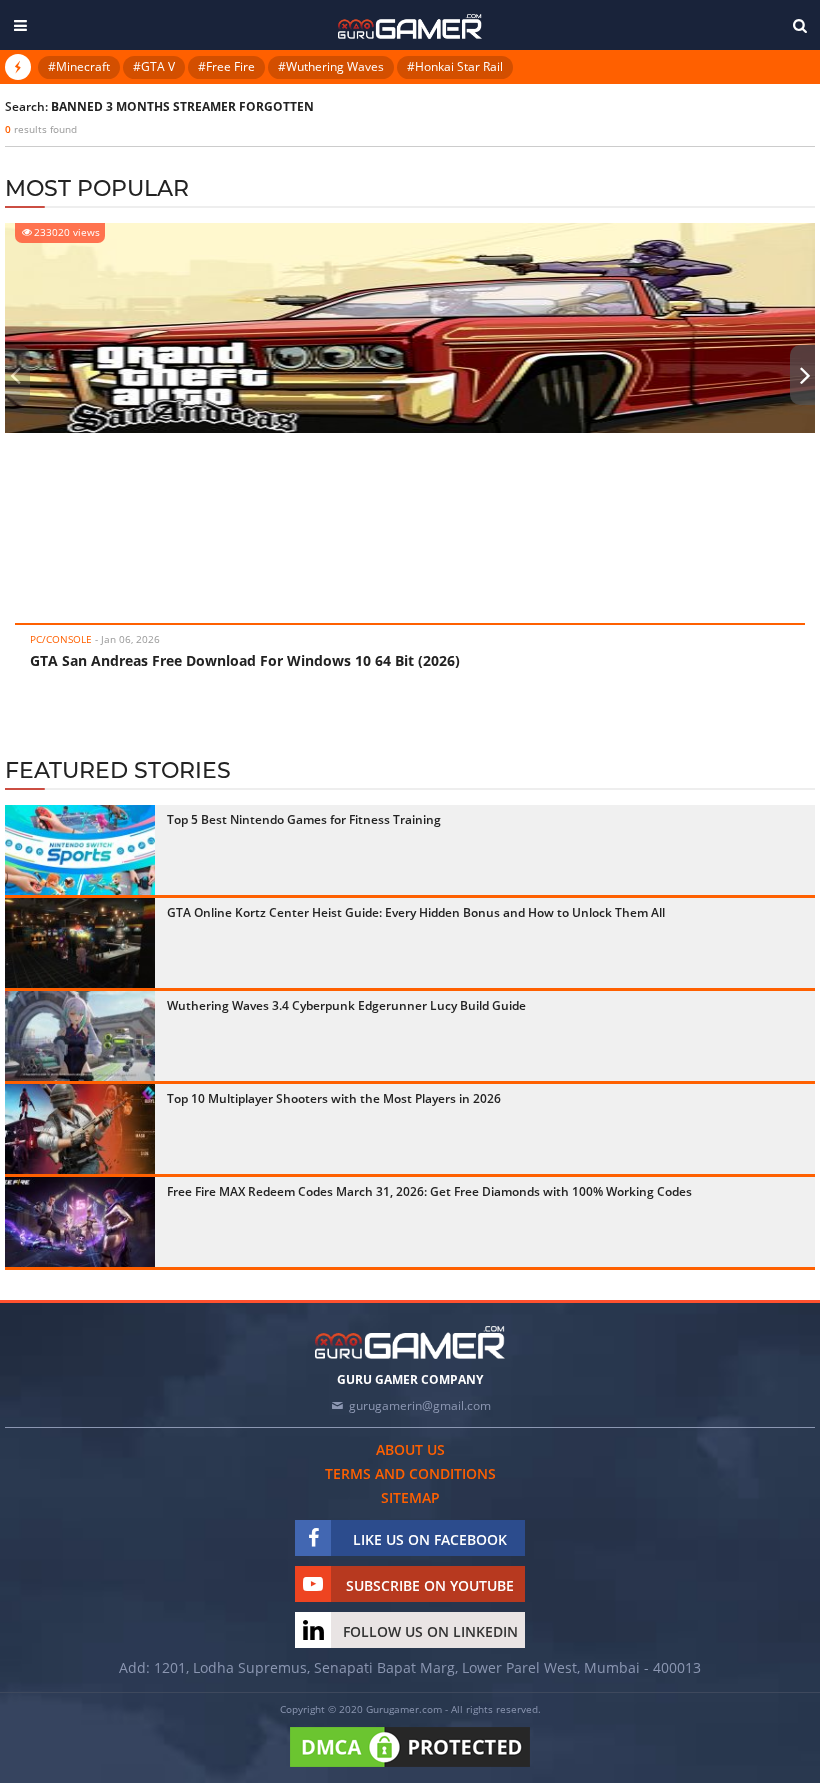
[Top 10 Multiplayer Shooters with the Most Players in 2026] (80, 1129)
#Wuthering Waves (331, 66)
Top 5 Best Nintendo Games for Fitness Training (304, 819)
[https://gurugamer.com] (410, 1342)
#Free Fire (226, 66)
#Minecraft (79, 66)
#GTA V (154, 66)
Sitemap (410, 1497)
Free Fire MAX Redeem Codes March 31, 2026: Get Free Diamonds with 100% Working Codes (429, 1191)
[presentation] (15, 375)
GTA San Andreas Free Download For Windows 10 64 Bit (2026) (245, 660)
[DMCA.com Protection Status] (410, 1768)
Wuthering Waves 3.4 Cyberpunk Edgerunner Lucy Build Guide (346, 1005)
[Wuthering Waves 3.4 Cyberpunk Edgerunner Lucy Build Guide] (80, 1036)
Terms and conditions (410, 1473)
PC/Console (61, 639)
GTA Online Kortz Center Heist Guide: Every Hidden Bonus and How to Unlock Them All (416, 912)
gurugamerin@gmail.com (420, 1405)
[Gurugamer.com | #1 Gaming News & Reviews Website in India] (410, 26)
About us (410, 1449)
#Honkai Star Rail (455, 66)
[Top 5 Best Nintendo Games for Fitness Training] (80, 850)
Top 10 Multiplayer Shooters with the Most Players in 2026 (334, 1098)
